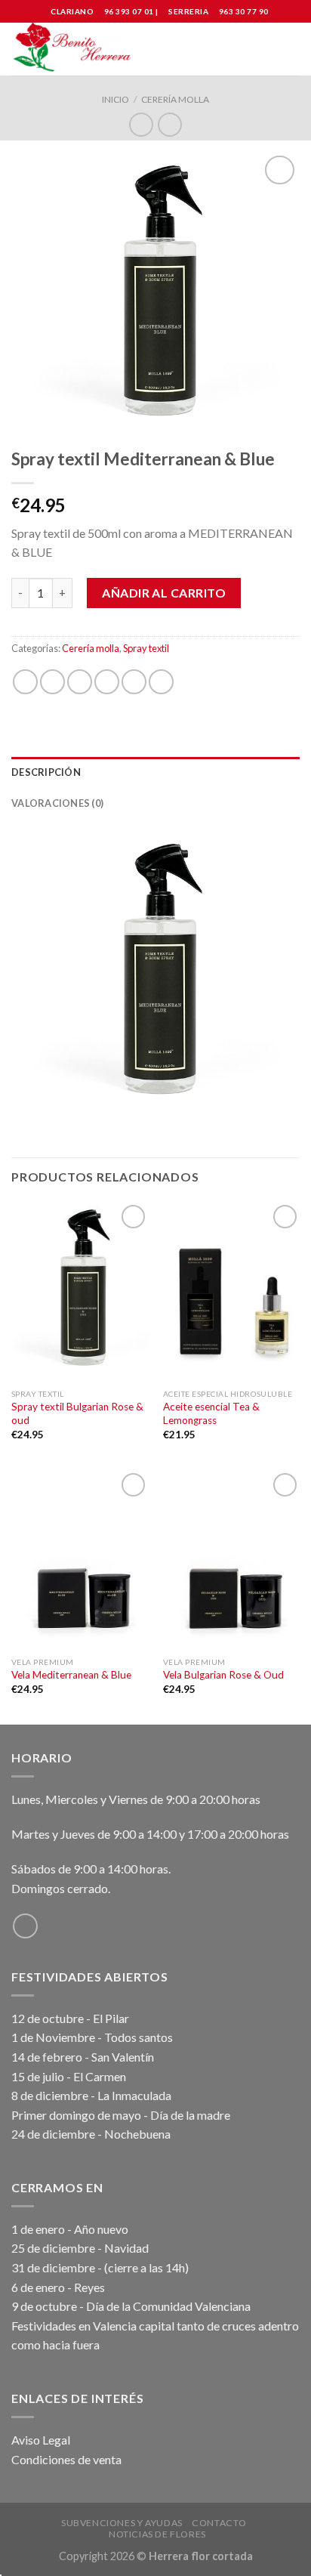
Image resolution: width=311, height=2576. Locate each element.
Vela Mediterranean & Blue (71, 1675)
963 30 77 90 (244, 11)
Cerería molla (175, 99)
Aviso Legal (41, 2440)
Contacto (219, 2523)
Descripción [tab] (46, 772)
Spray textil (146, 648)
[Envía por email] (107, 682)
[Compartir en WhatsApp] (25, 682)
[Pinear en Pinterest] (134, 682)
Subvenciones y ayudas (122, 2523)
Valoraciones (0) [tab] (57, 803)
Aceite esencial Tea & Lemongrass (211, 1413)
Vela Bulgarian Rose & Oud (223, 1675)
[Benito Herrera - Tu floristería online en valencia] (74, 49)
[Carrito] (263, 49)
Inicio (115, 99)
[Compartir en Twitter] (80, 682)
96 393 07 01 (128, 11)
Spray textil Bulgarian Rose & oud (77, 1413)
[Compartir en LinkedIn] (161, 682)
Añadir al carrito (164, 593)
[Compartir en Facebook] (52, 682)
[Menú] (291, 49)
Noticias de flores (157, 2534)
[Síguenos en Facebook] (25, 1926)
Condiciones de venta (66, 2459)
